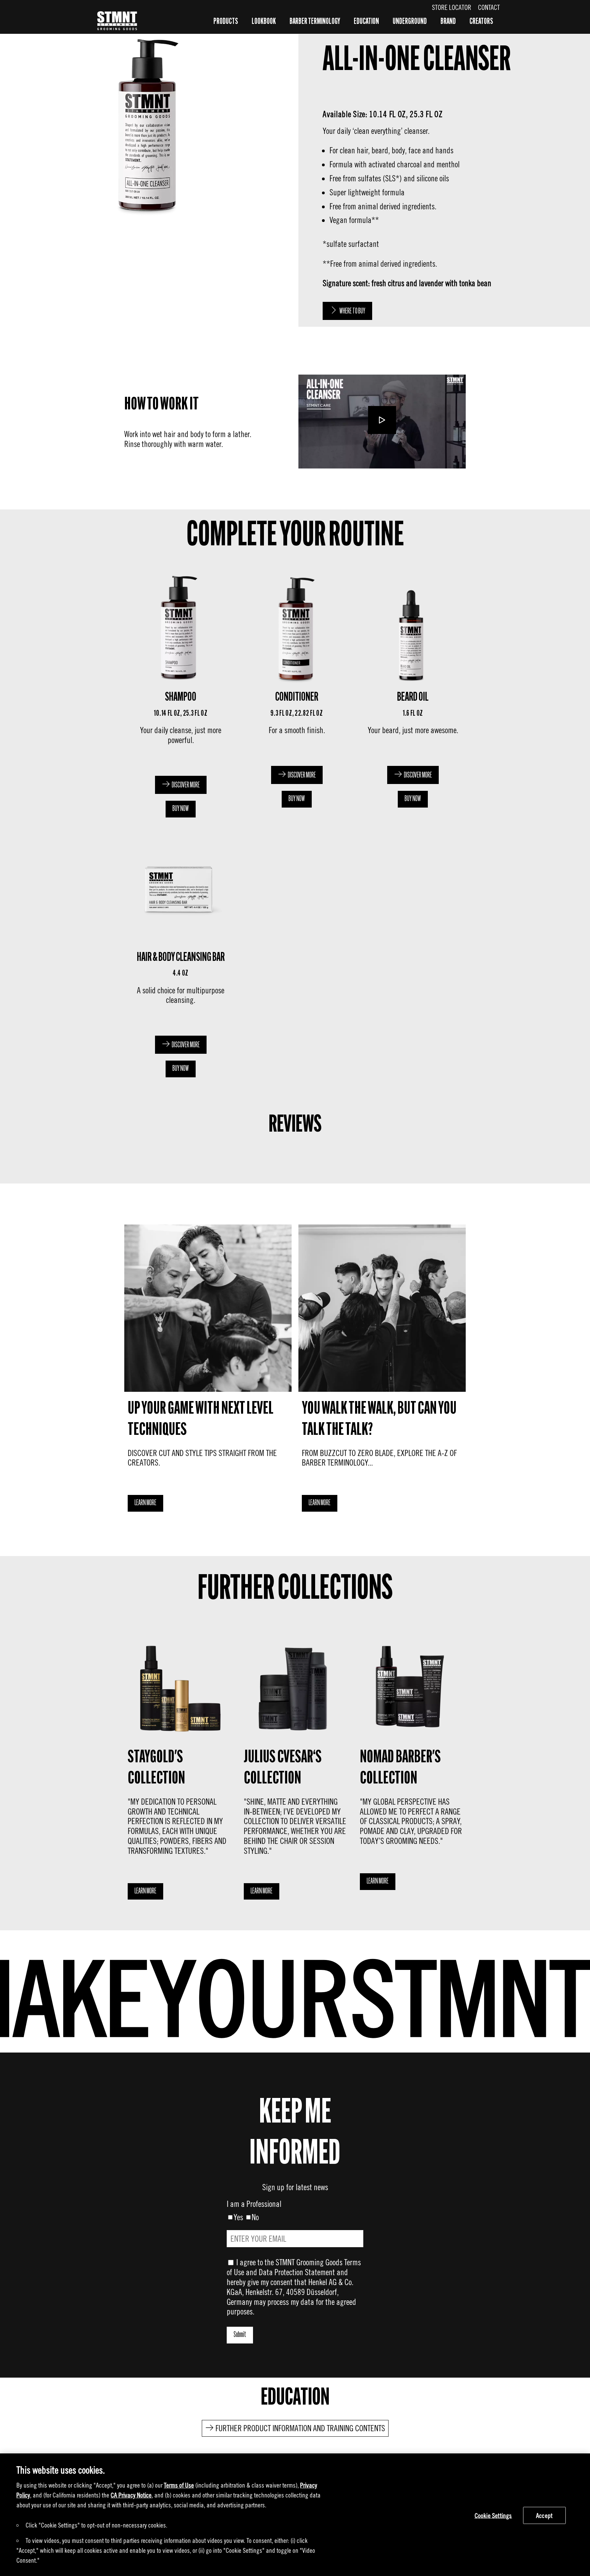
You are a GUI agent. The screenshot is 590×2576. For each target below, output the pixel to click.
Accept (544, 2515)
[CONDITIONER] (295, 692)
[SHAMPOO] (179, 692)
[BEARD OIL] (411, 692)
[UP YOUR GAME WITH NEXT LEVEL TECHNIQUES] (208, 1370)
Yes (238, 2217)
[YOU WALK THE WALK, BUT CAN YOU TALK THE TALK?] (382, 1370)
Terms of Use (179, 2485)
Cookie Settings (493, 2515)
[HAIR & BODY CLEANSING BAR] (179, 953)
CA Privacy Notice (131, 2495)
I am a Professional (254, 2204)
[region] (295, 2515)
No (255, 2217)
